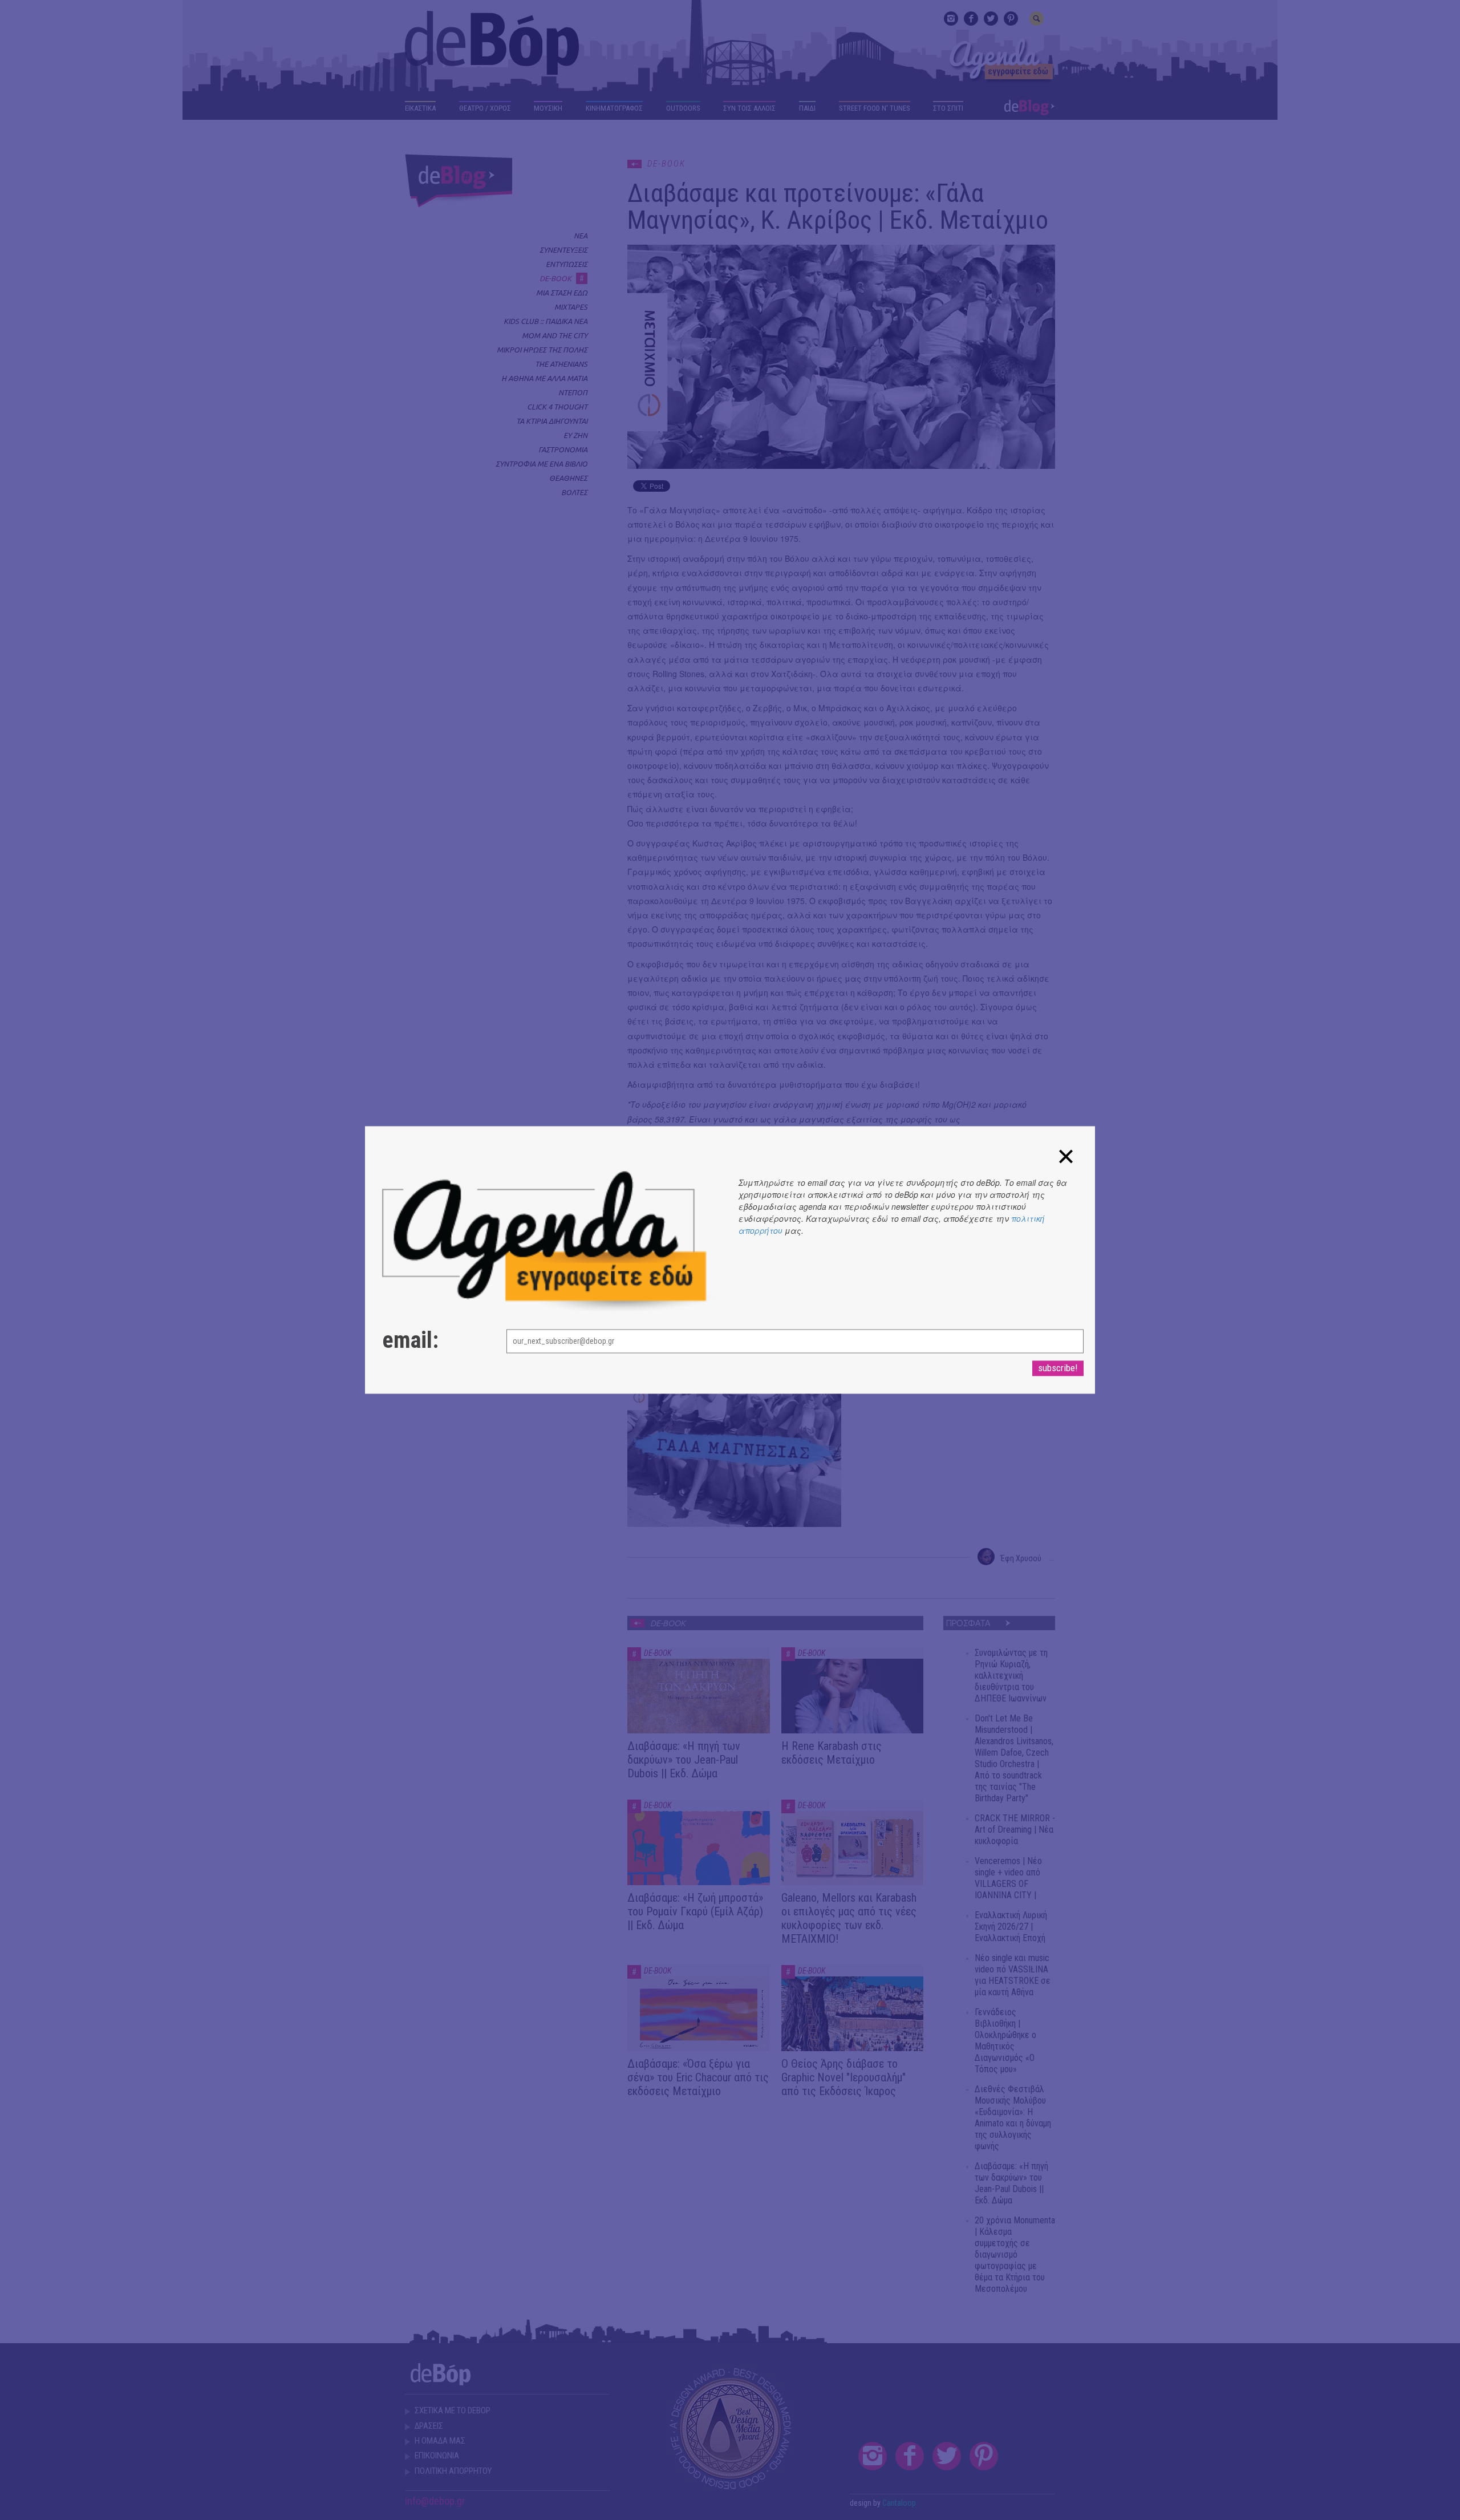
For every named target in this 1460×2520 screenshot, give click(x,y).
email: (410, 1341)
